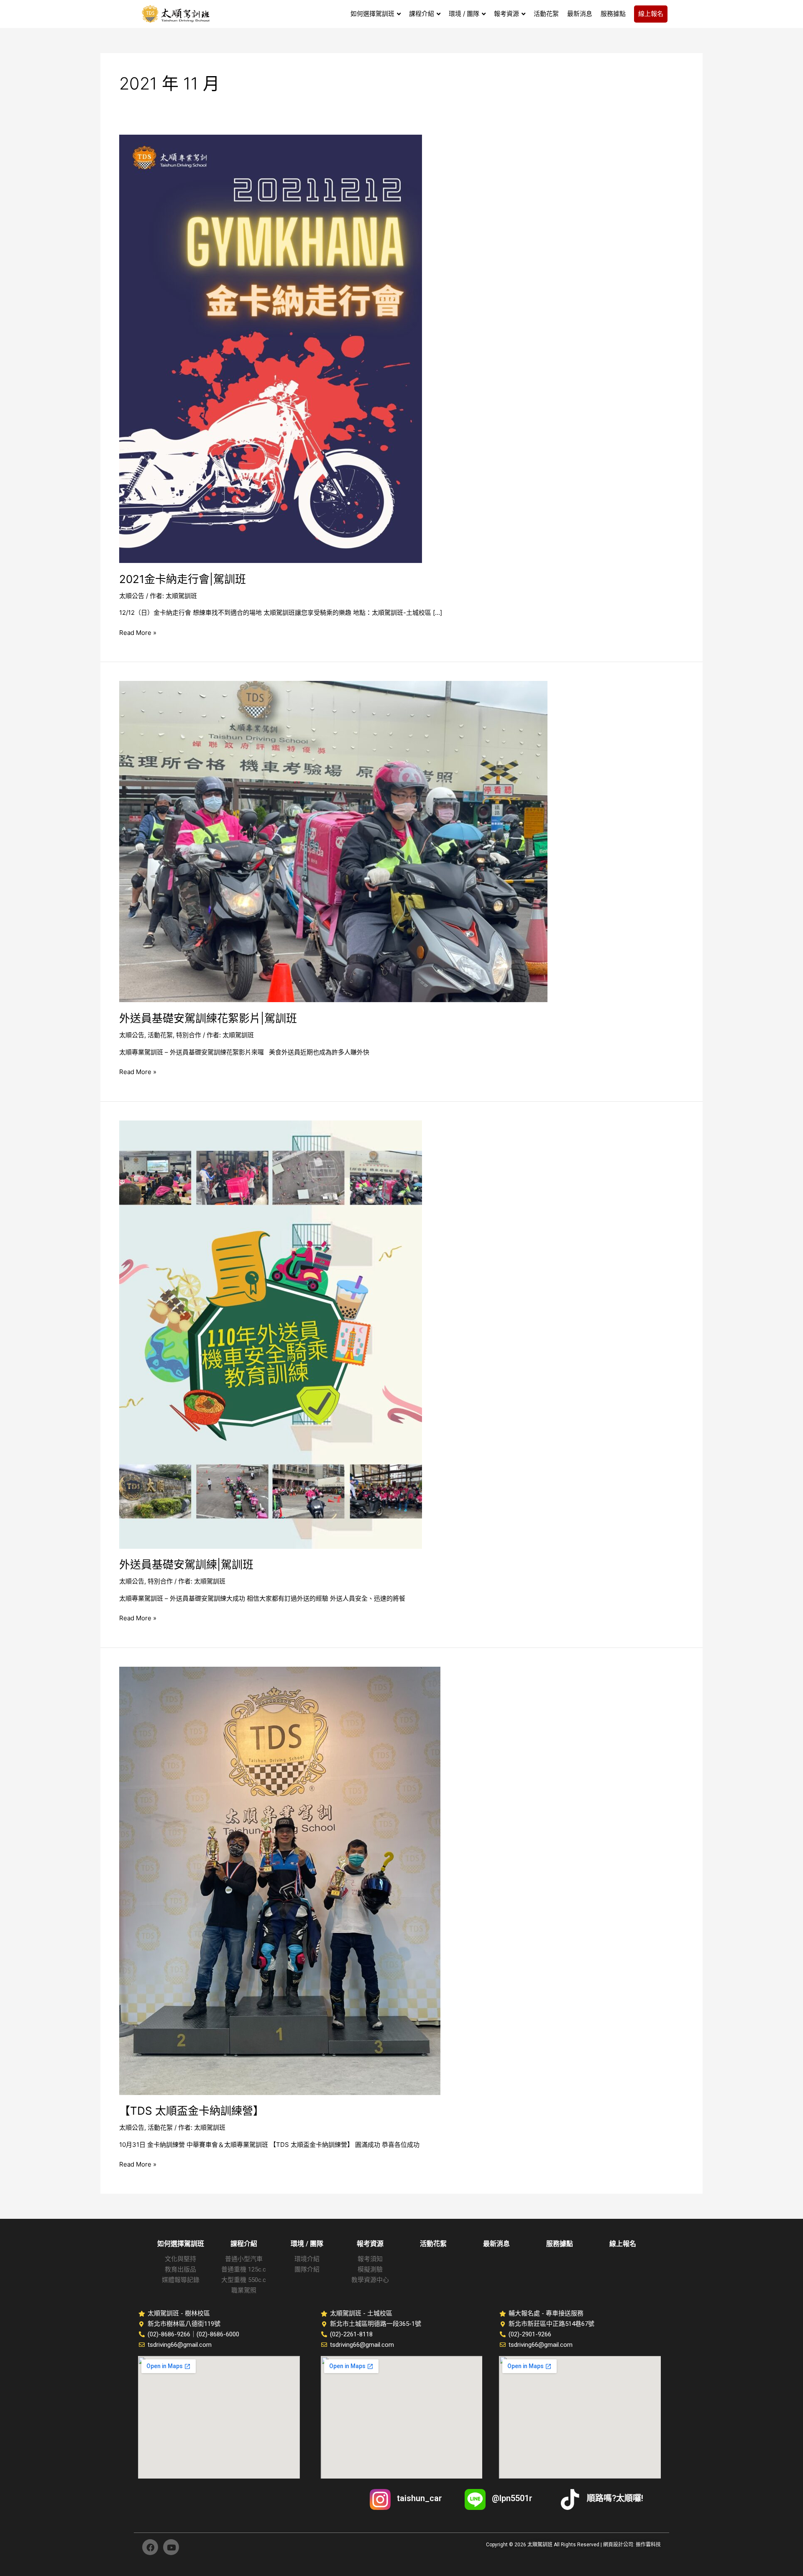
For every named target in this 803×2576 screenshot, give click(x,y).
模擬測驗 (370, 2269)
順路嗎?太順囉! (615, 2498)
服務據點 (560, 2244)
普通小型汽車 (244, 2259)
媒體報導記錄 (181, 2280)
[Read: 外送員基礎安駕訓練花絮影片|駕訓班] (333, 841)
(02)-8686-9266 (169, 2334)
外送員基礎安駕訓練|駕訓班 (186, 1564)
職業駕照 (244, 2290)
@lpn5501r (512, 2498)
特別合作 (189, 1035)
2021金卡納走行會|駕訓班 (183, 579)
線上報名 (623, 2244)
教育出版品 (180, 2269)
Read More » (138, 632)
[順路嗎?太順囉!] (570, 2499)
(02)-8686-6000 (218, 2334)
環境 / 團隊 (307, 2244)
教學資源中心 (370, 2280)
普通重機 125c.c (244, 2269)
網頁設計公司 (618, 2545)
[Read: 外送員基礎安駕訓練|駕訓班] (271, 1334)
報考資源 (370, 2244)
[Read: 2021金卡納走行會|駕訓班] (271, 348)
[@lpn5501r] (475, 2499)
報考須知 (370, 2259)
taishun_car (419, 2498)
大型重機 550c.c (244, 2280)
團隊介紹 (307, 2269)
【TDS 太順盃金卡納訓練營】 (192, 2111)
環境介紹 (307, 2259)
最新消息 (496, 2244)
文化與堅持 (180, 2259)
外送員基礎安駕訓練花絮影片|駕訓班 (208, 1018)
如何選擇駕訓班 (181, 2244)
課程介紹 (244, 2244)
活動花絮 (160, 1035)
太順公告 (132, 596)
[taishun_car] (380, 2499)
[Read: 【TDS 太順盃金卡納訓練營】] (280, 1880)
